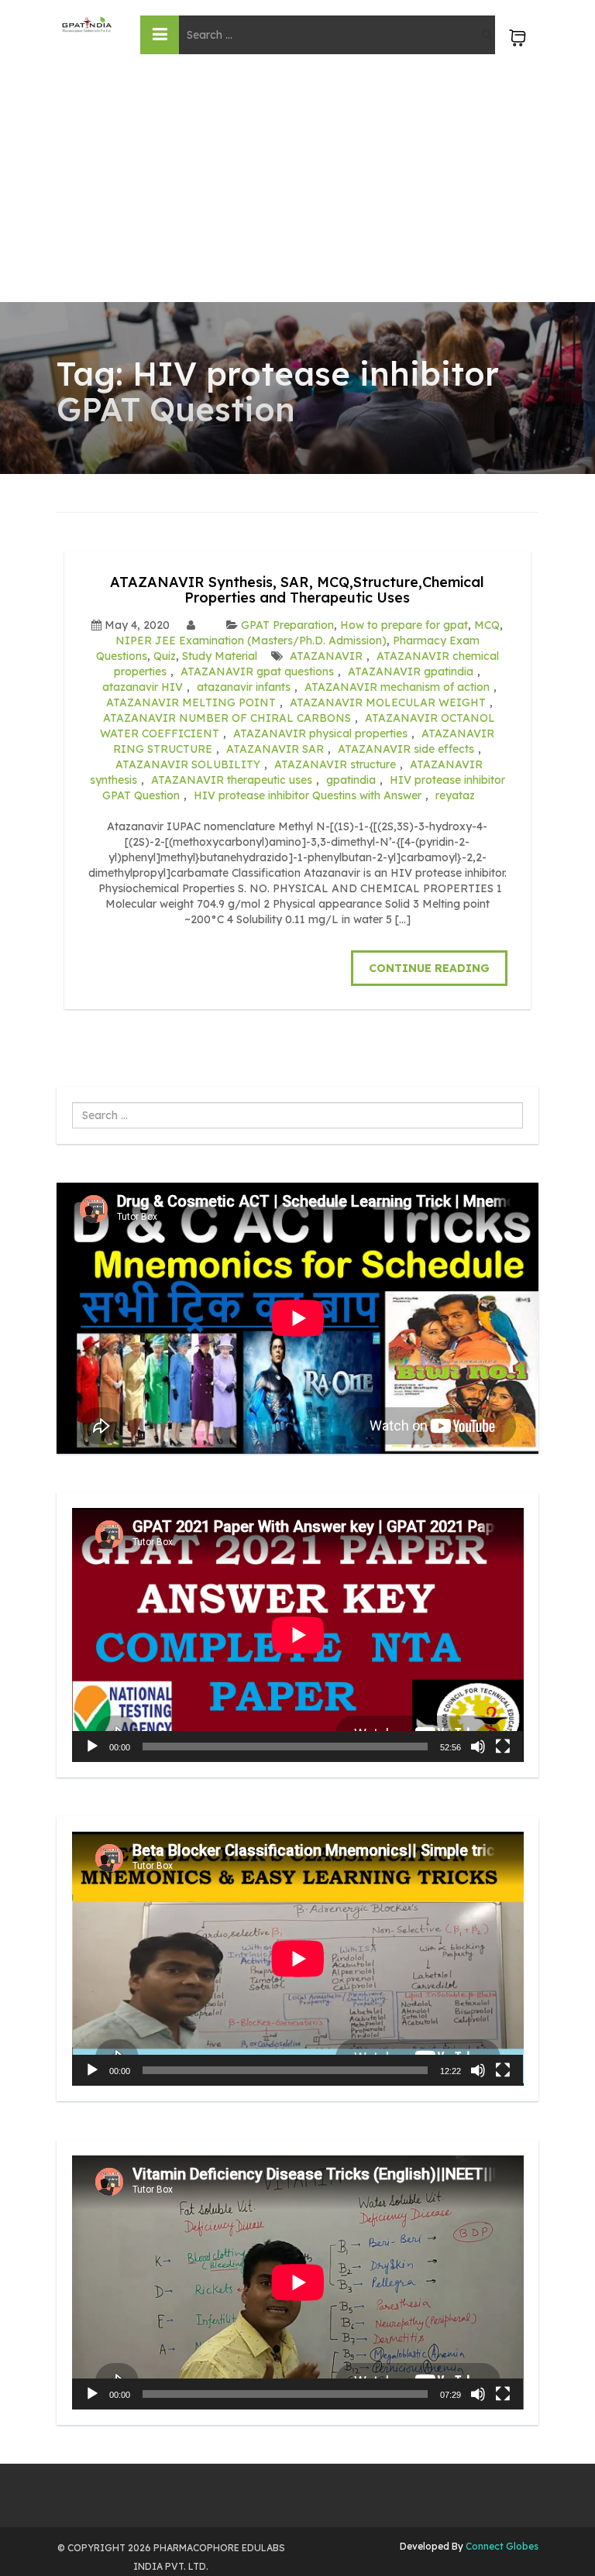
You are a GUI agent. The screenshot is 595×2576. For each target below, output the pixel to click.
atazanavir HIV (143, 687)
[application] (298, 1635)
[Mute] (478, 1747)
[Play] (92, 1747)
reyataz (455, 795)
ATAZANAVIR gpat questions (257, 671)
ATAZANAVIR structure (335, 764)
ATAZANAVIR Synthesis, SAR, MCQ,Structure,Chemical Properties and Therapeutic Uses (297, 590)
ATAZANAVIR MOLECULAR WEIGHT (388, 702)
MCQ (487, 625)
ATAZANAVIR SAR (275, 749)
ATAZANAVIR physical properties (320, 733)
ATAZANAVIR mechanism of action (397, 687)
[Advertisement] (297, 186)
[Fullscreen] (503, 1747)
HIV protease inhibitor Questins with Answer (308, 795)
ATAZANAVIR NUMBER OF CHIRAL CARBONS (227, 718)
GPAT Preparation (287, 625)
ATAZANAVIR (326, 656)
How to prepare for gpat (404, 625)
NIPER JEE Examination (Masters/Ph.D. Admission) (251, 641)
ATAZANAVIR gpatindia (411, 671)
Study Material (220, 656)
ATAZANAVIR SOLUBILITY (188, 764)
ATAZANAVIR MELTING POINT (191, 702)
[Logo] (87, 24)
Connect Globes (501, 2546)
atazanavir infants (244, 687)
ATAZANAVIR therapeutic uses (232, 780)
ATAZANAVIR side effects (406, 749)
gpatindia (351, 780)
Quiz (165, 656)
